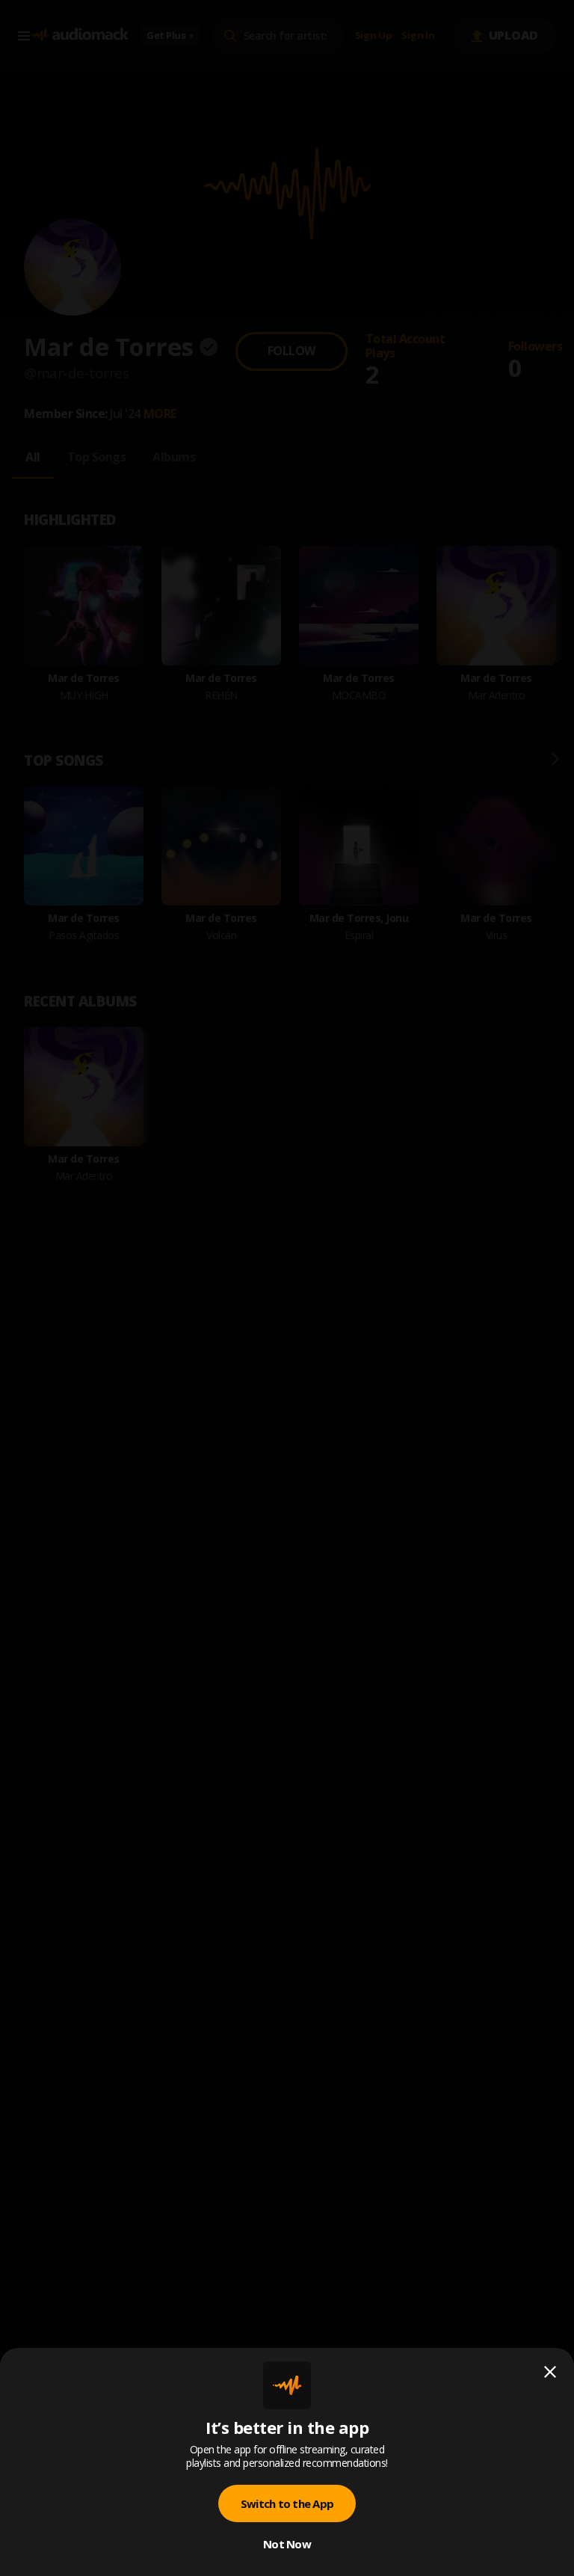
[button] (287, 1288)
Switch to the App (287, 2503)
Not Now (287, 2544)
